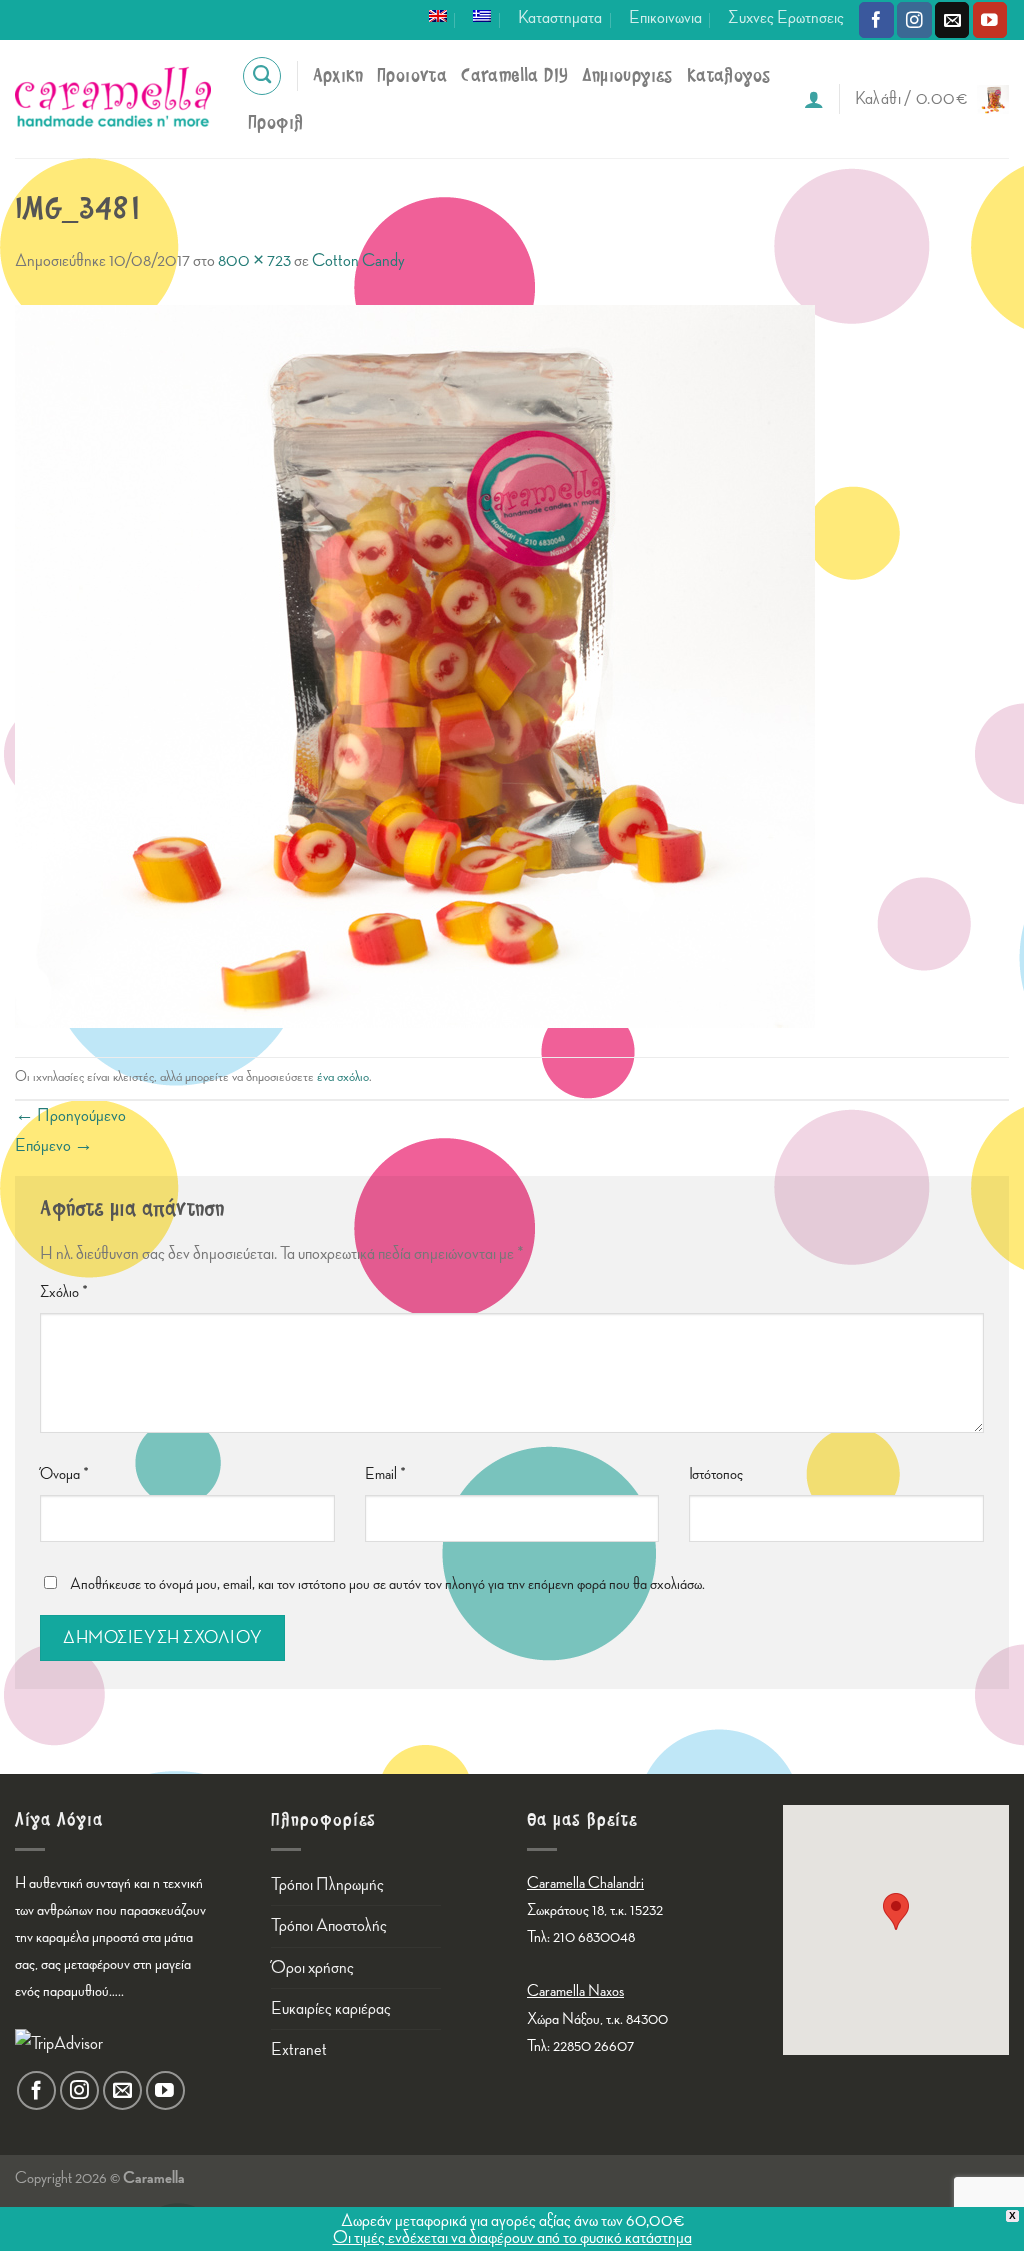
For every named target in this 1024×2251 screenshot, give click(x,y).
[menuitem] (438, 16)
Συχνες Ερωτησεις (786, 17)
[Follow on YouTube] (990, 19)
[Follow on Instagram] (914, 19)
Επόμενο (54, 1145)
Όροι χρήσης (312, 1967)
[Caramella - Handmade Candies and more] (113, 99)
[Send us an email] (952, 19)
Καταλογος (729, 75)
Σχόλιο (64, 1292)
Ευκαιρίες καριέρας (331, 2008)
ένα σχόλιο (343, 1076)
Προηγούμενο (70, 1115)
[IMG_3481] (415, 664)
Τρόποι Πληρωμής (327, 1884)
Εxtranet (299, 2049)
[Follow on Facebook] (876, 19)
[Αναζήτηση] (262, 76)
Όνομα (64, 1474)
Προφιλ (275, 122)
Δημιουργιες (627, 75)
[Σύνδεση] (814, 99)
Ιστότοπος (716, 1474)
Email (385, 1474)
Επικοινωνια (665, 17)
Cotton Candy (358, 260)
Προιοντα (412, 75)
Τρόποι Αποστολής (329, 1925)
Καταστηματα (560, 17)
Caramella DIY (514, 75)
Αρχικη (338, 75)
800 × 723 (254, 260)
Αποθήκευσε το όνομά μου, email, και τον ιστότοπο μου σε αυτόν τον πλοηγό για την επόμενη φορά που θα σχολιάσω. (387, 1584)
